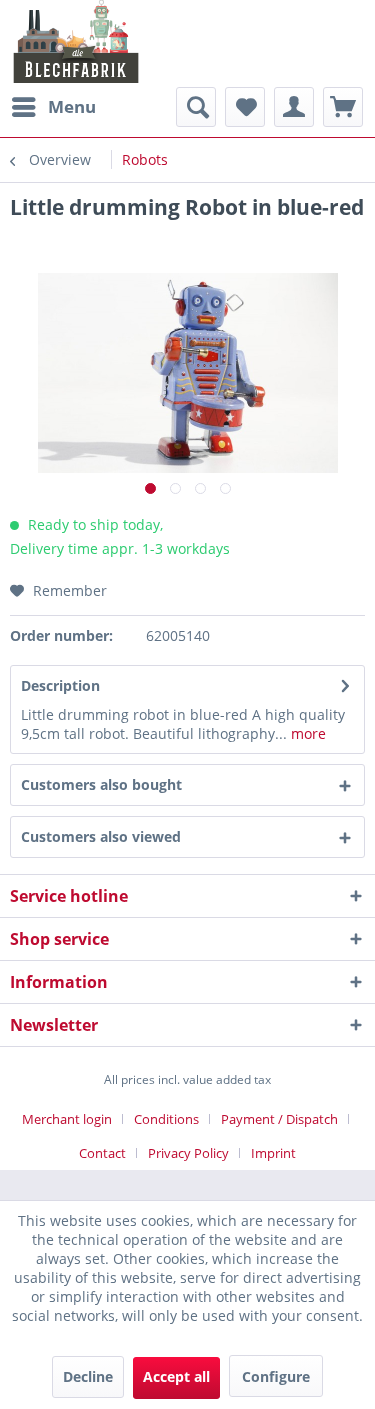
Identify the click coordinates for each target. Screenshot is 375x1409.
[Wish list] (245, 107)
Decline (88, 1376)
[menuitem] (53, 107)
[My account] (294, 107)
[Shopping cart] (343, 107)
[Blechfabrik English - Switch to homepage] (76, 41)
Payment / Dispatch (279, 1119)
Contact (102, 1153)
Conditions (166, 1119)
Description (60, 685)
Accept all (176, 1376)
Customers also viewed (101, 836)
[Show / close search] (196, 107)
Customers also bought (101, 784)
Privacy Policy (188, 1153)
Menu (72, 106)
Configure (276, 1376)
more (306, 733)
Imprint (273, 1153)
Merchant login (67, 1119)
